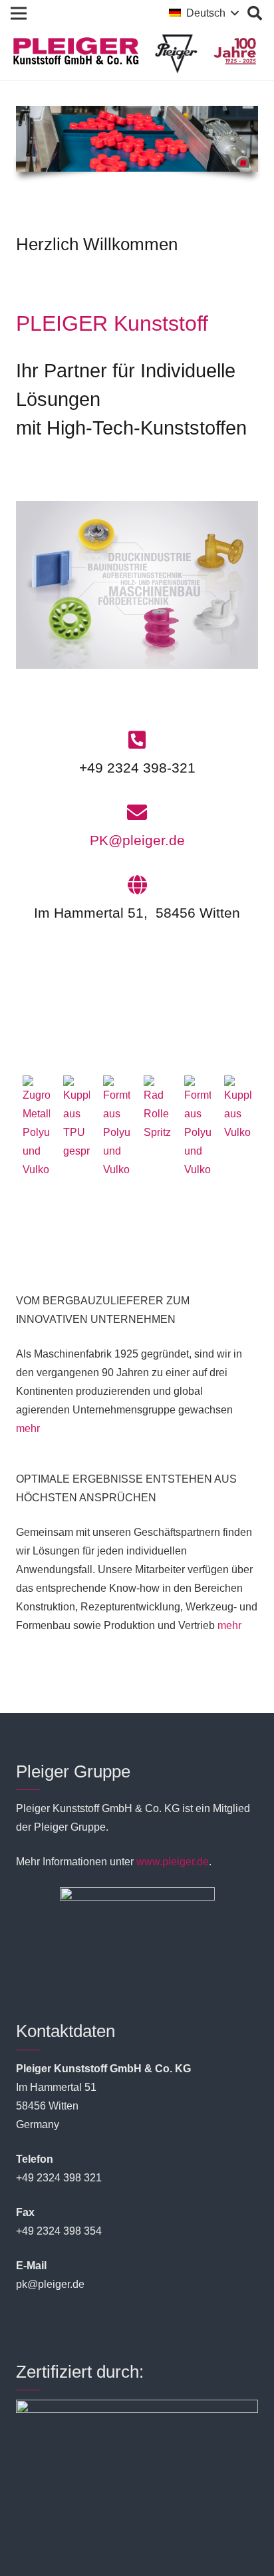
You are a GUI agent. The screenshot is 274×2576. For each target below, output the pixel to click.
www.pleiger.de (173, 1862)
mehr (28, 1428)
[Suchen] (255, 13)
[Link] (137, 585)
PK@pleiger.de (137, 840)
